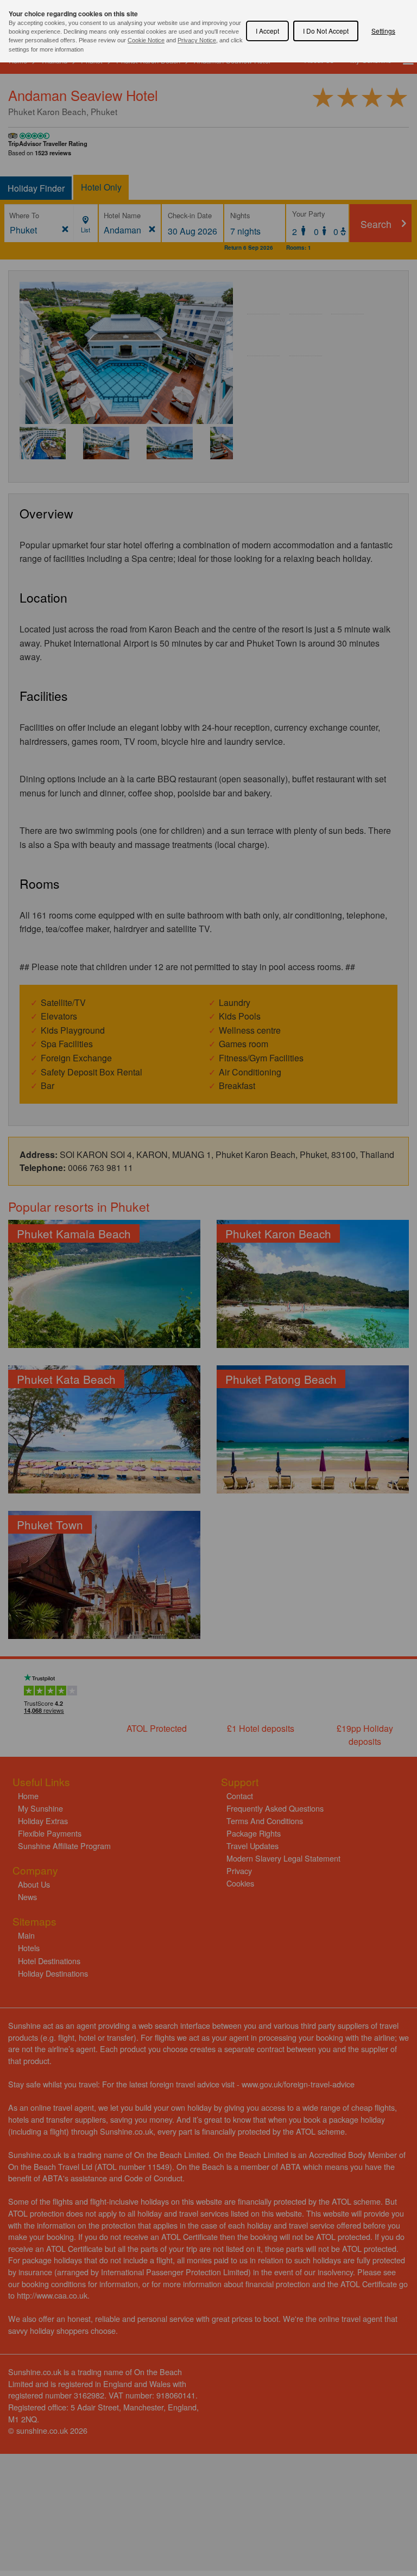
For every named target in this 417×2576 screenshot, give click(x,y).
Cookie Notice (146, 40)
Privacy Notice (197, 40)
